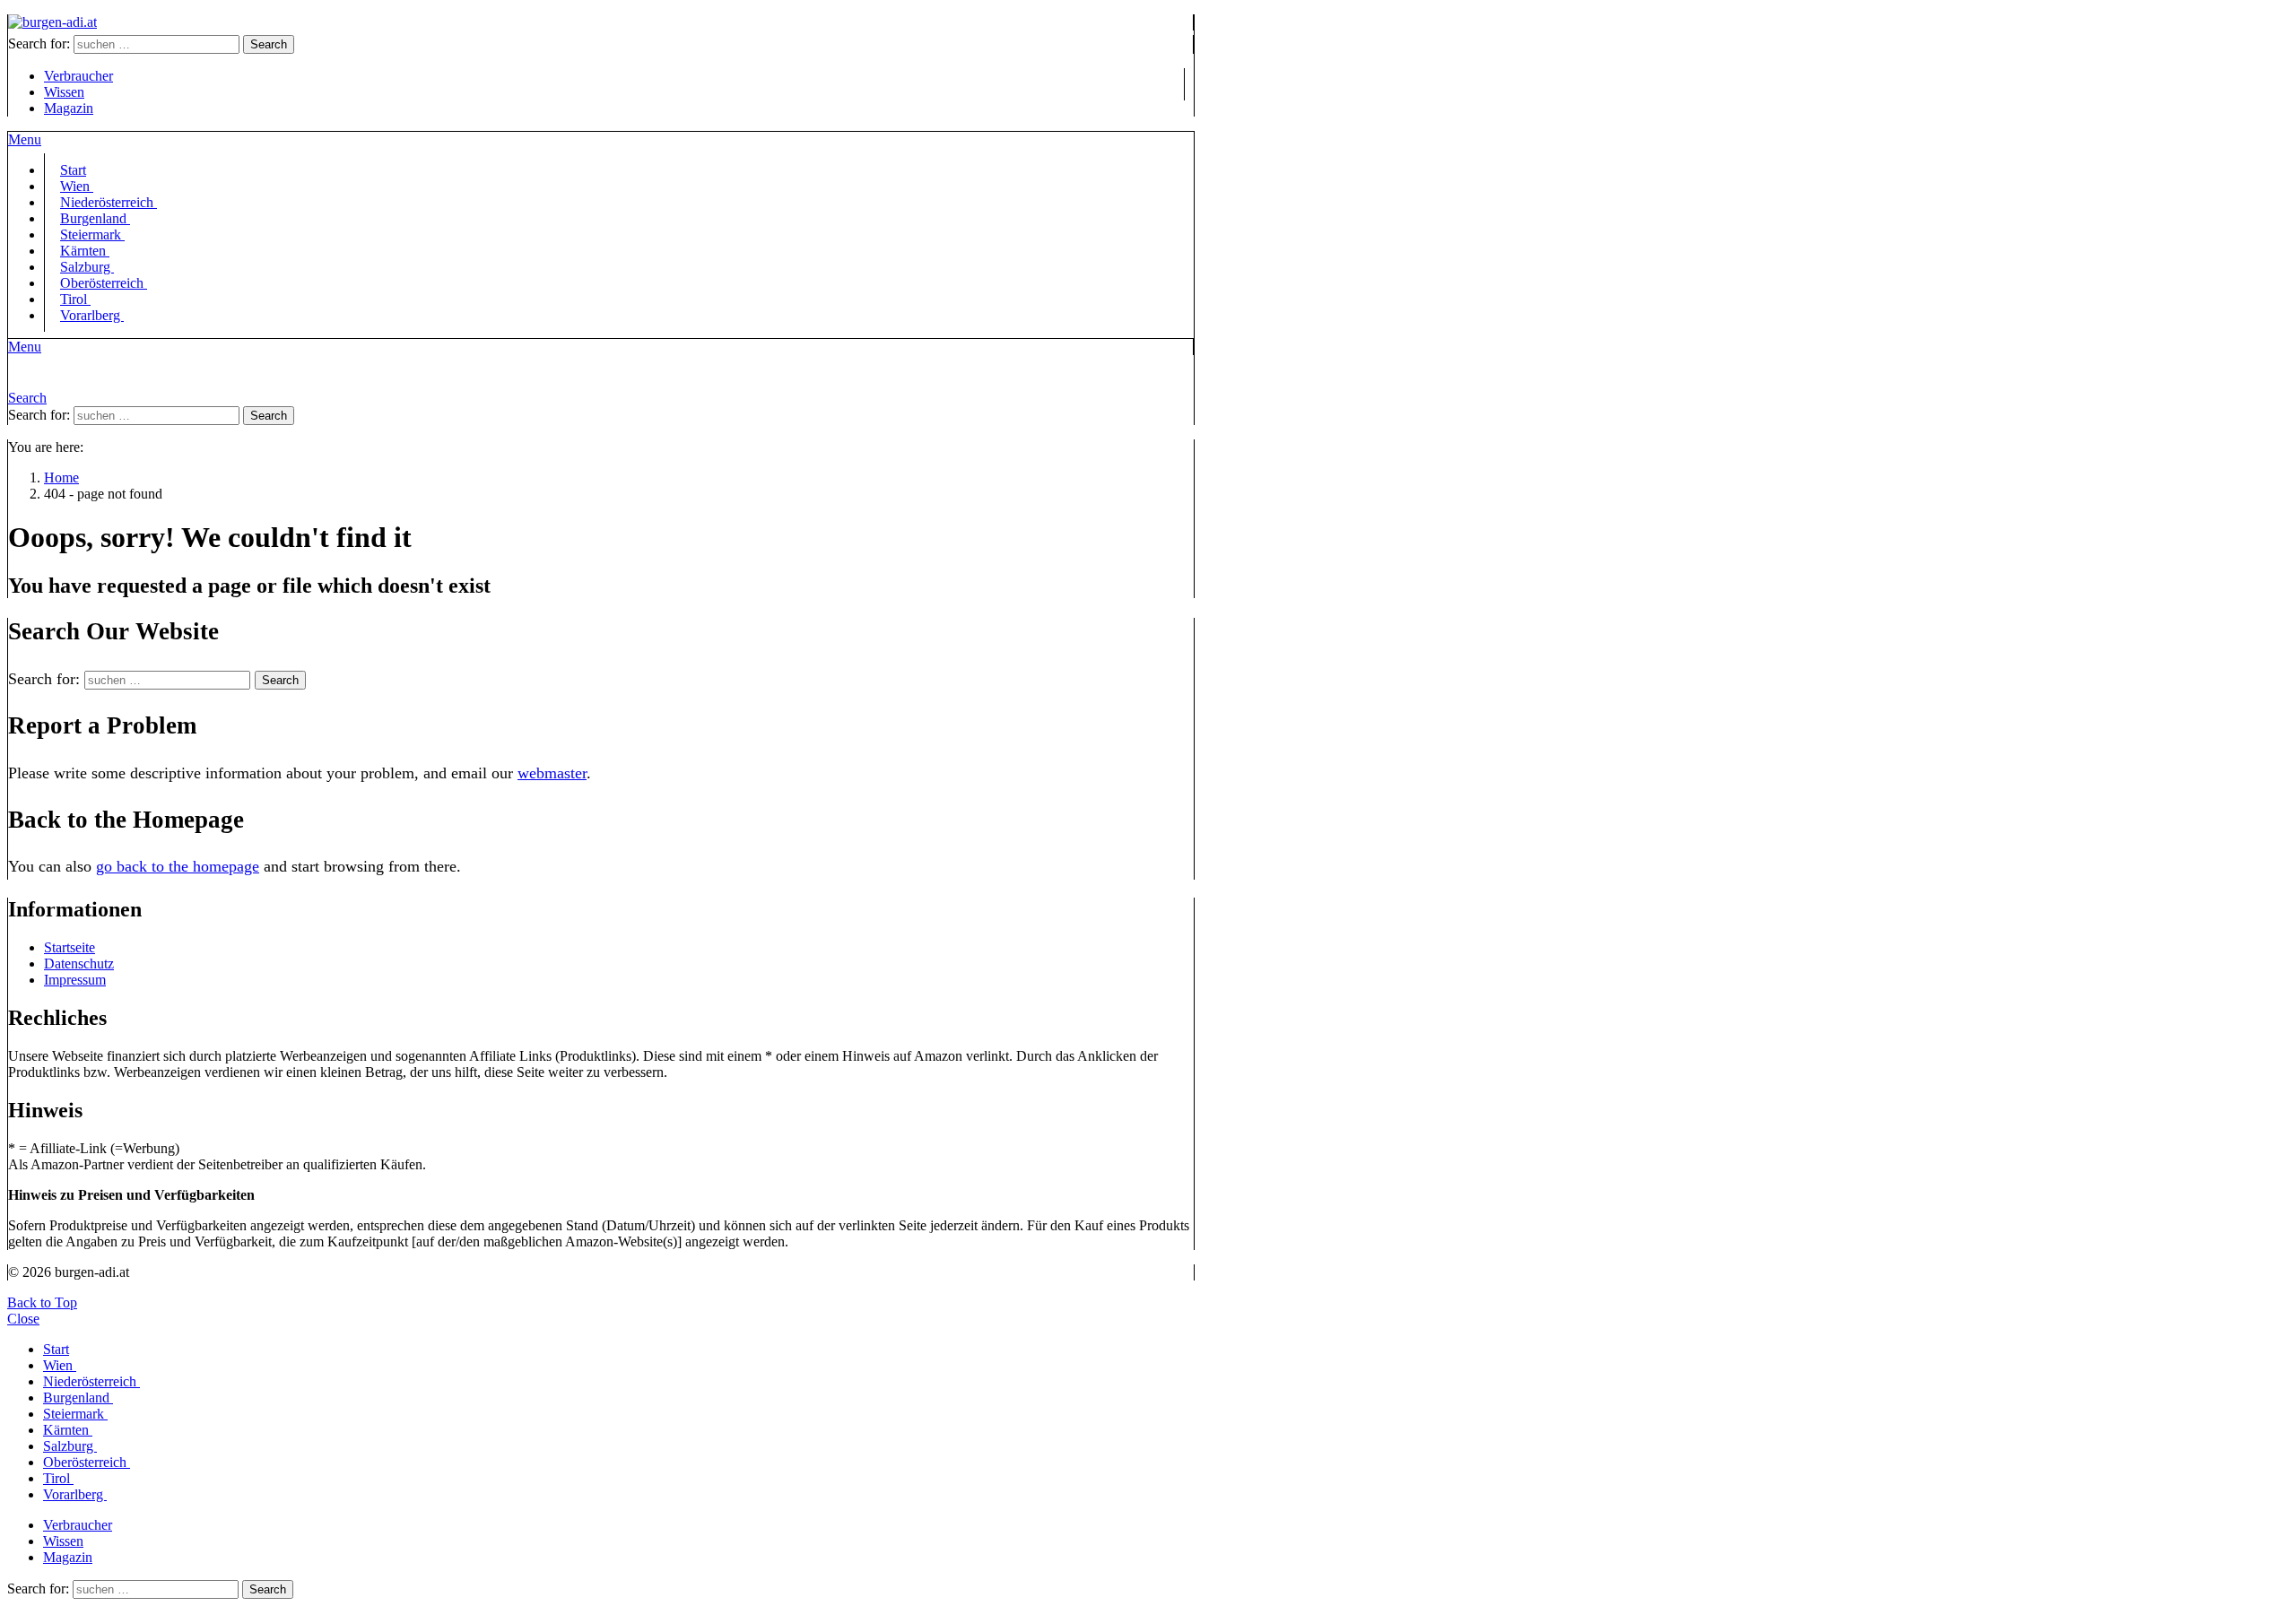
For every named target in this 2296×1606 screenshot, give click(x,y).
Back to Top (42, 1302)
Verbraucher (78, 76)
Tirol (58, 1478)
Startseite (70, 947)
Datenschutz (79, 964)
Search (269, 44)
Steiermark (75, 1414)
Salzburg (70, 1446)
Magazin (69, 108)
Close (23, 1319)
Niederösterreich (91, 1381)
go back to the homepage (178, 866)
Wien (60, 1365)
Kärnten (68, 1430)
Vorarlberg (92, 315)
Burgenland (78, 1398)
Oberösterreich (104, 283)
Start (56, 1349)
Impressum (75, 980)
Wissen (64, 92)
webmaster (552, 773)
